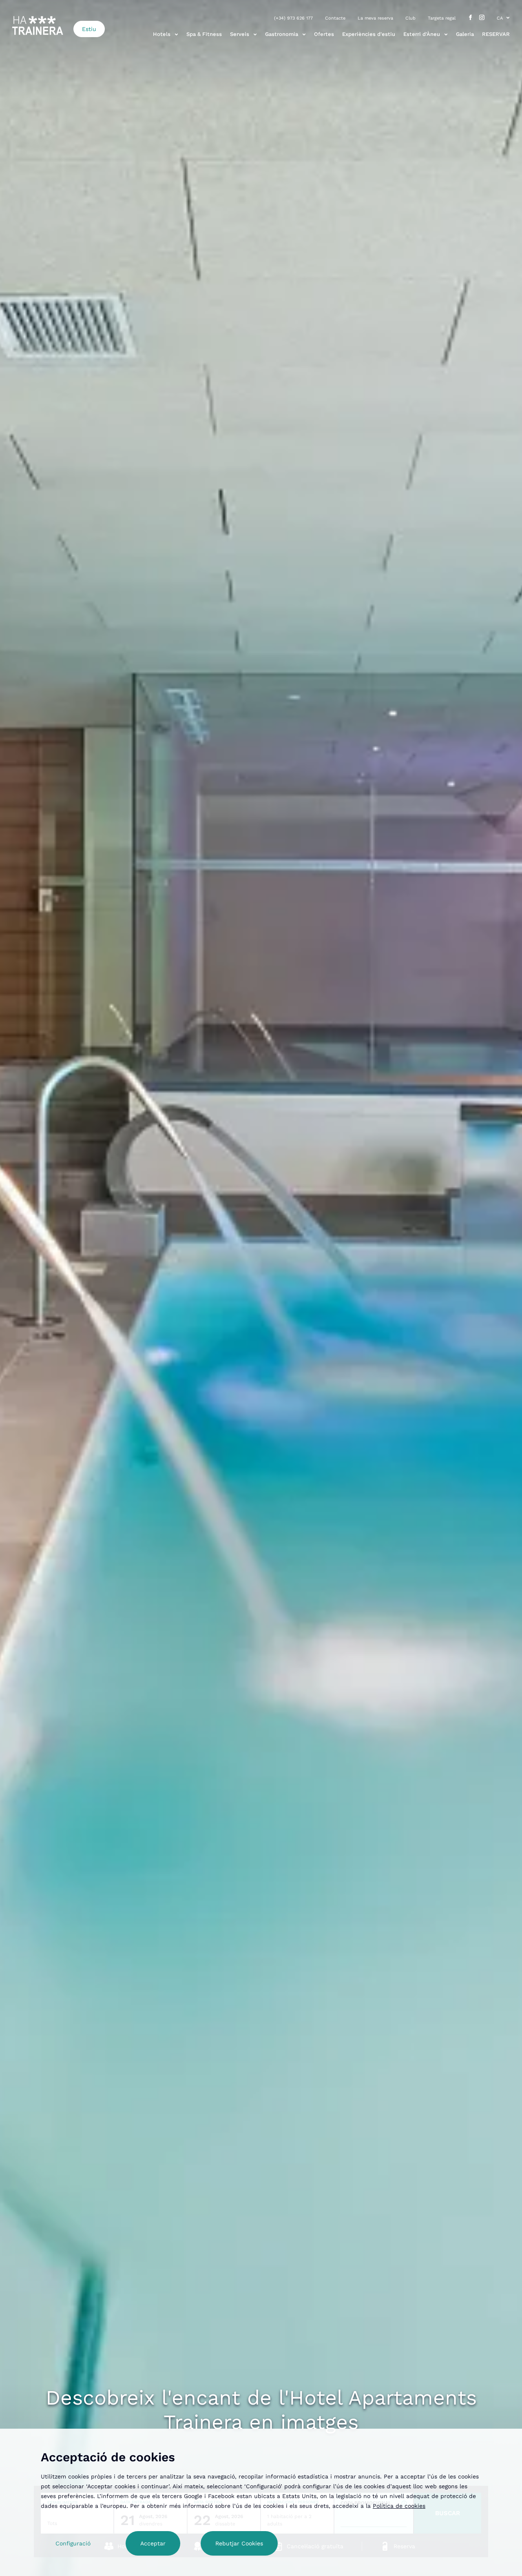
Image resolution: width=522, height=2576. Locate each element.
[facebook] (470, 18)
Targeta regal (442, 18)
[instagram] (482, 18)
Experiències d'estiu (369, 34)
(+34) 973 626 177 (293, 18)
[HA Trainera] (38, 26)
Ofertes (324, 34)
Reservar (496, 34)
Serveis (240, 34)
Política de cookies (399, 2506)
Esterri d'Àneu (422, 34)
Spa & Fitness (204, 34)
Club (410, 18)
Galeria (465, 34)
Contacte (335, 18)
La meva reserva (375, 18)
